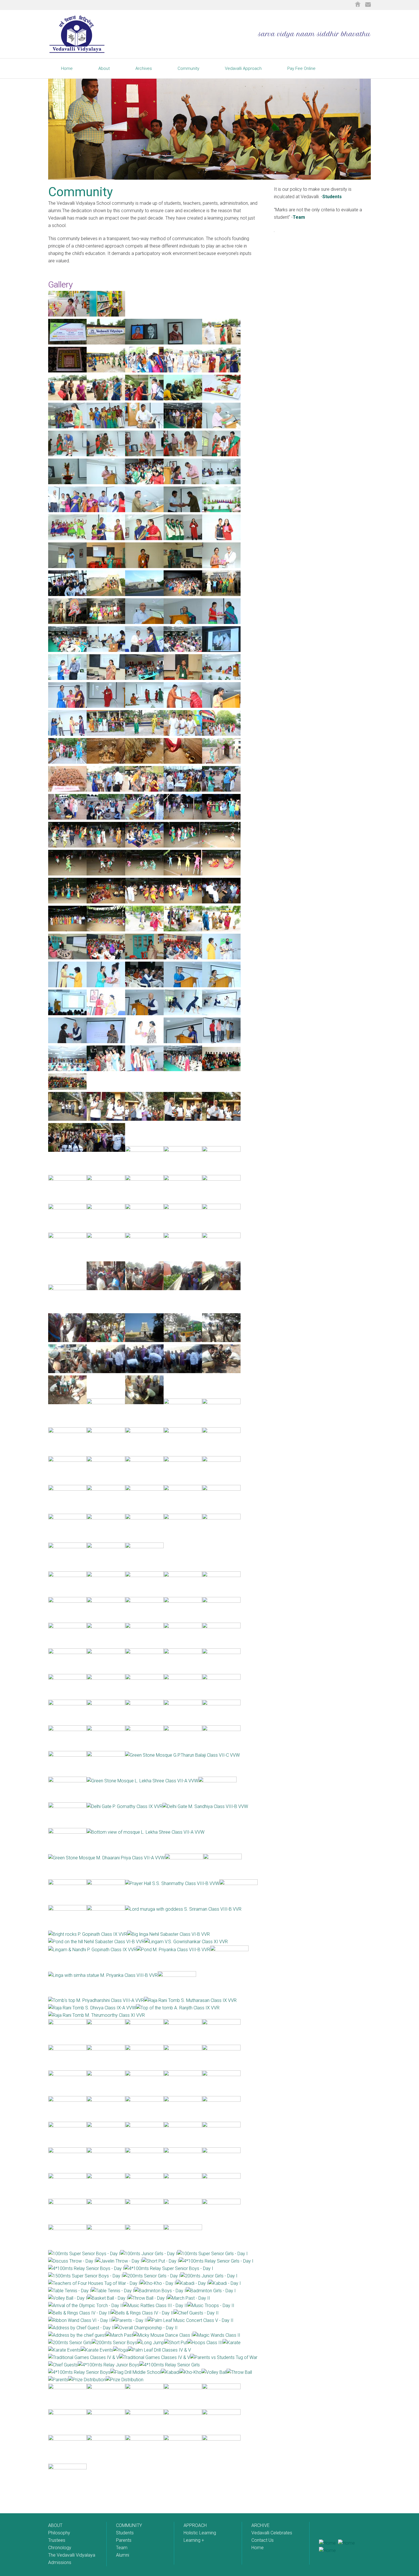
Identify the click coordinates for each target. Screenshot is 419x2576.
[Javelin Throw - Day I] (119, 2261)
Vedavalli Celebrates (272, 2533)
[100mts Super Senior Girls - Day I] (212, 2254)
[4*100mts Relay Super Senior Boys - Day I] (169, 2268)
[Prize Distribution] (87, 2380)
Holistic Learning (200, 2533)
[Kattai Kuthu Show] (221, 594)
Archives (144, 68)
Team (299, 217)
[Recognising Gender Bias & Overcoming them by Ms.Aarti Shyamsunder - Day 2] (106, 678)
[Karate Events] (64, 2350)
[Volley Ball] (214, 2372)
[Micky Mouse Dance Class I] (163, 2335)
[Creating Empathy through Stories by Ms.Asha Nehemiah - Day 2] (144, 678)
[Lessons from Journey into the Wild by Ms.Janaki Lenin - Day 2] (183, 678)
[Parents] (58, 2380)
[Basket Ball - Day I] (108, 2298)
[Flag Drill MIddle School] (136, 2372)
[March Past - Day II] (189, 2298)
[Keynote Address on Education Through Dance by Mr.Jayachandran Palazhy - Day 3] (144, 1014)
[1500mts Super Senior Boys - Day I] (86, 2276)
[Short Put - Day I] (160, 2261)
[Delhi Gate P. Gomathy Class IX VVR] (125, 1806)
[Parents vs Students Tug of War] (224, 2357)
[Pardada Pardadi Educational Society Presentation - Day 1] (183, 539)
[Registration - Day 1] (144, 371)
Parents (124, 2540)
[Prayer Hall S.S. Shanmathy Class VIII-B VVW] (172, 1883)
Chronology (60, 2548)
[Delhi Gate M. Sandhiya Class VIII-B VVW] (205, 1806)
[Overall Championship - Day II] (146, 2328)
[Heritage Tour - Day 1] (67, 594)
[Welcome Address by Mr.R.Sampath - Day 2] (144, 622)
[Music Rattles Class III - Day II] (155, 2306)
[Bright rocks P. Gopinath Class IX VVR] (88, 1934)
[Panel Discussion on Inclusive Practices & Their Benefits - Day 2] (106, 650)
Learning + (194, 2540)
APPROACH (195, 2525)
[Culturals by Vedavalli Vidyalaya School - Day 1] (221, 511)
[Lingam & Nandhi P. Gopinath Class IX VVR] (92, 1950)
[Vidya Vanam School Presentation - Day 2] (106, 706)
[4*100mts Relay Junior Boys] (109, 2365)
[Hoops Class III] (205, 2343)
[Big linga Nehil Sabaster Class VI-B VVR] (168, 1934)
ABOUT (55, 2525)
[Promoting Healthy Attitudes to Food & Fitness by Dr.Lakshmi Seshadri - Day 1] (144, 567)
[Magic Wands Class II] (216, 2335)
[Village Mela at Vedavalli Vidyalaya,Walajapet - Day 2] (106, 734)
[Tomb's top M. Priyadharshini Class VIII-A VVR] (96, 2000)
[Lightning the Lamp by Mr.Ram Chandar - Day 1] (183, 455)
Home (67, 68)
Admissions (60, 2562)
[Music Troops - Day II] (211, 2306)
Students (125, 2533)
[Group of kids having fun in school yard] (67, 315)
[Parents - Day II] (130, 2320)
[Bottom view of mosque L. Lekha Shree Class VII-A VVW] (146, 1832)
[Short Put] (176, 2343)
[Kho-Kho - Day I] (158, 2283)
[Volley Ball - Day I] (68, 2298)
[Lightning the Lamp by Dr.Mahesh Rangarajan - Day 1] (144, 455)
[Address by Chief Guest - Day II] (81, 2328)
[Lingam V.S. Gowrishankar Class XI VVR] (186, 1942)
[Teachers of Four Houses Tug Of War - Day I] (94, 2283)
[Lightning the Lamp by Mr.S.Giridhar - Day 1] (106, 455)
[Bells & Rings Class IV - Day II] (80, 2313)
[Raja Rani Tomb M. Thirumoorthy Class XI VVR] (96, 2015)
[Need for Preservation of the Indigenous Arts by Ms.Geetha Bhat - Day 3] (144, 958)
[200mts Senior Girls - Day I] (152, 2276)
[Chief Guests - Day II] (196, 2313)
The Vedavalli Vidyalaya (72, 2555)
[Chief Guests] (63, 2365)
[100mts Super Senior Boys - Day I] (84, 2254)
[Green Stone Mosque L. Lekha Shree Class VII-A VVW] (142, 1781)
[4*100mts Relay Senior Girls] (170, 2365)
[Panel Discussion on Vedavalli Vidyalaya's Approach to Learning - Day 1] (221, 483)
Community (188, 68)
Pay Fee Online (301, 68)
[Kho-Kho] (191, 2372)
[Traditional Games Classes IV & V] (84, 2357)
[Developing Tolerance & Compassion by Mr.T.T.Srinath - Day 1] (221, 567)
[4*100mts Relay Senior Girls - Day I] (216, 2261)
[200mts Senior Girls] (70, 2343)
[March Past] (119, 2335)
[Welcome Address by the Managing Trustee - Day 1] (221, 427)
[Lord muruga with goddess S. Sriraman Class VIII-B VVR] (183, 1909)
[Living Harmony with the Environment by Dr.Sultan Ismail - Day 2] (183, 650)
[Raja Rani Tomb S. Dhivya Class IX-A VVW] (92, 2008)
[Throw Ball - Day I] (148, 2298)
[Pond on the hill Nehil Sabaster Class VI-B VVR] (96, 1942)
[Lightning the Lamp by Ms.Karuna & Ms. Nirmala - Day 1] (221, 455)
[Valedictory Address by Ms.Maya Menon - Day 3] (106, 1042)
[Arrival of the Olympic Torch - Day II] (86, 2306)
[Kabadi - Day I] (192, 2283)
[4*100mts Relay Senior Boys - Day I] (86, 2268)
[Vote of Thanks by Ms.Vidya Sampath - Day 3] (183, 1042)
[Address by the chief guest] (77, 2335)
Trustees (57, 2540)
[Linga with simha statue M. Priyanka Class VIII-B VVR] (103, 1975)
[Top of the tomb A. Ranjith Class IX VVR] (178, 2008)
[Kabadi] (170, 2372)
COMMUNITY (129, 2525)
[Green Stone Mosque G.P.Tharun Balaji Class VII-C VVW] (182, 1755)
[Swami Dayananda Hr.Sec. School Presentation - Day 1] (67, 567)
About (104, 68)
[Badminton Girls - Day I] (211, 2291)
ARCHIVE (261, 2525)
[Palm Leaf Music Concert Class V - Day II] (190, 2320)
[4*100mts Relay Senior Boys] (79, 2372)
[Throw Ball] (239, 2372)
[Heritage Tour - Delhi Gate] (106, 594)
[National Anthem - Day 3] (144, 1070)
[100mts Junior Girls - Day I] (149, 2254)
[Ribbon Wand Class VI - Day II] (80, 2320)
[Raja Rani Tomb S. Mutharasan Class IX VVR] (190, 2000)
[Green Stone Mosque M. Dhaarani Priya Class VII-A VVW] (106, 1858)
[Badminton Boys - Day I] (160, 2291)
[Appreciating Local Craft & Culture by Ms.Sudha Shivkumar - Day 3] (67, 958)
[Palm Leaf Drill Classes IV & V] (159, 2350)
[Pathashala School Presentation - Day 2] (221, 706)
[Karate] (232, 2343)
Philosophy (59, 2533)
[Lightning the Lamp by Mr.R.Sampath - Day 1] (67, 455)
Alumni (123, 2555)
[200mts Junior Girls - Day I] (209, 2276)
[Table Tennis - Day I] (70, 2291)
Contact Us (263, 2540)
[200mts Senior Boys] (114, 2343)
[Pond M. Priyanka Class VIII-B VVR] (173, 1950)
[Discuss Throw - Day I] (72, 2261)
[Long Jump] (151, 2343)
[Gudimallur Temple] (183, 594)
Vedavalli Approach (243, 68)
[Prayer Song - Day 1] (67, 427)
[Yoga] (121, 2350)
